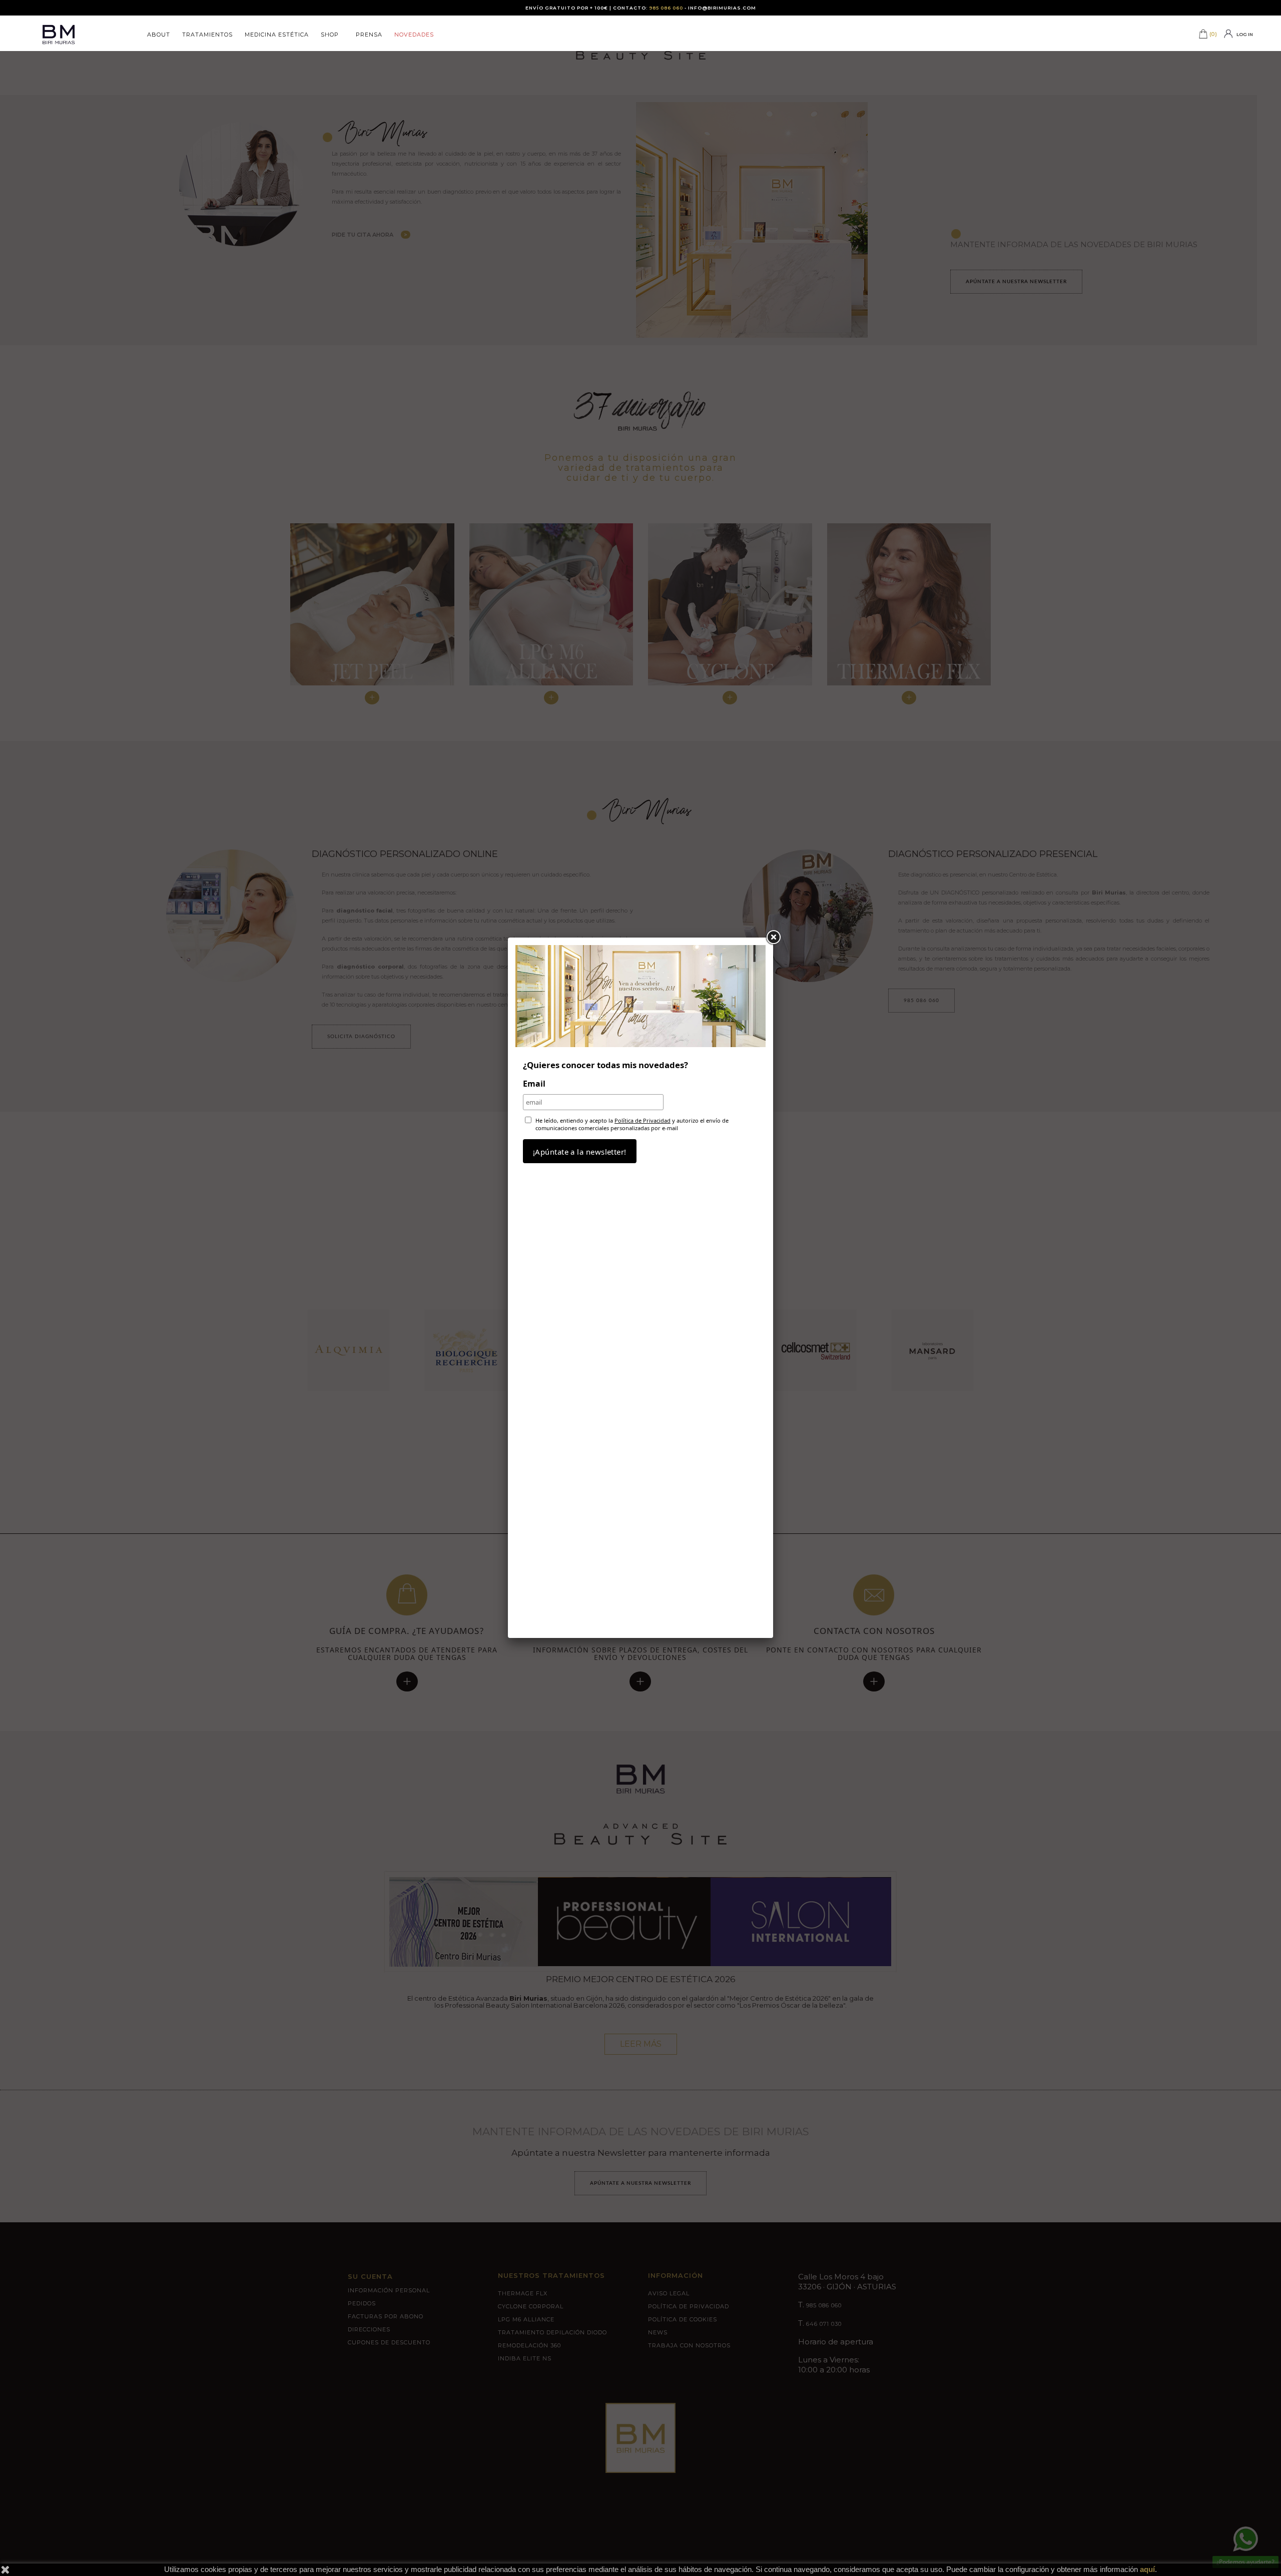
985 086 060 (666, 8)
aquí (1147, 2569)
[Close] (773, 938)
